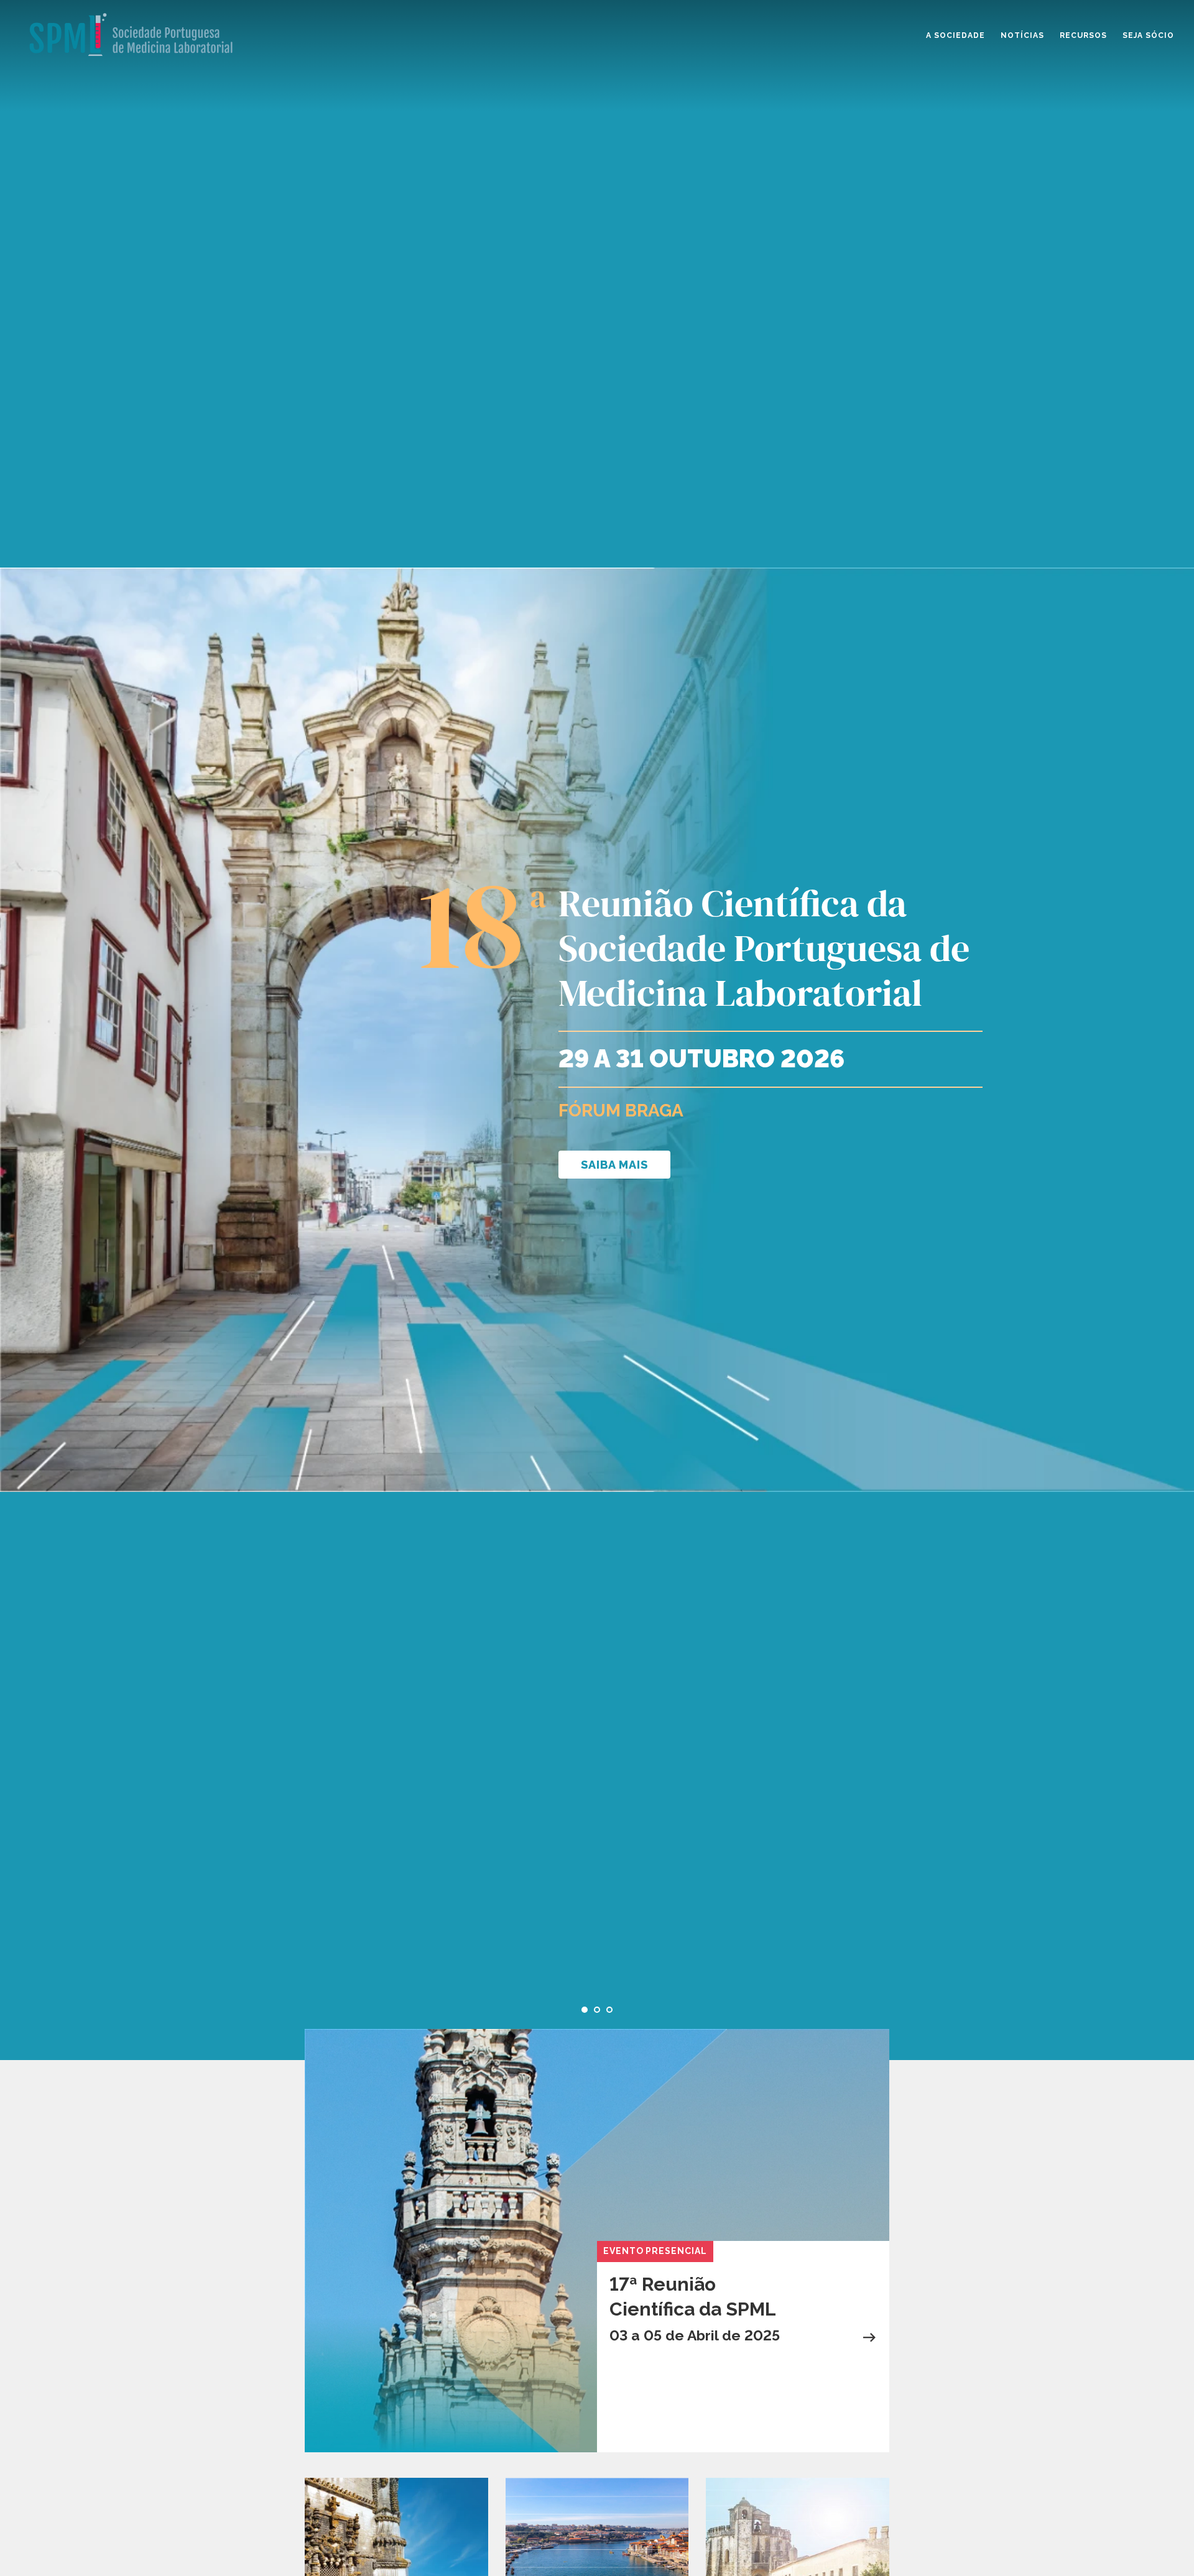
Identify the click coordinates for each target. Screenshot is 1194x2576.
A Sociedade (956, 35)
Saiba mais (614, 1165)
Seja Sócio (1148, 35)
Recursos (1083, 35)
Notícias (1022, 35)
